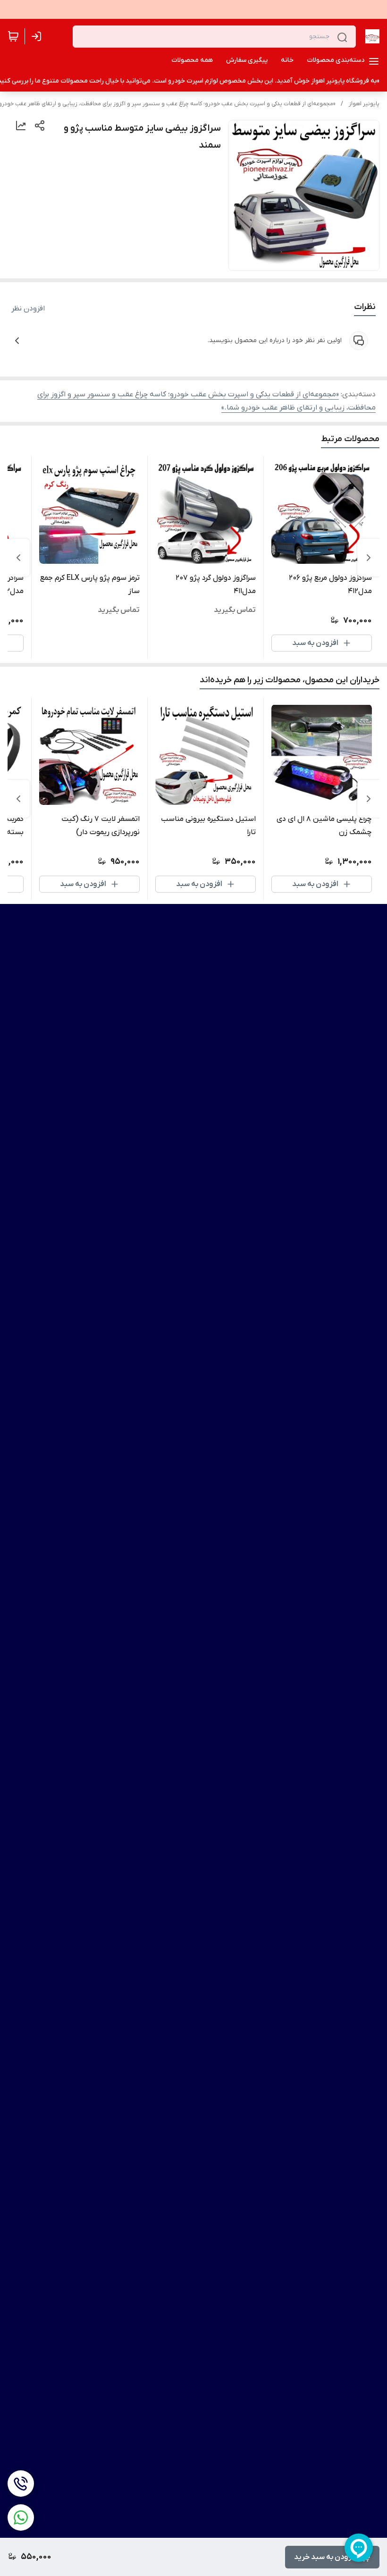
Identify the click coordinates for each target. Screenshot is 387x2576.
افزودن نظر (28, 309)
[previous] (369, 558)
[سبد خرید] (13, 36)
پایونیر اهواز (364, 104)
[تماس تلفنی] (21, 2484)
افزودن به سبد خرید (326, 2557)
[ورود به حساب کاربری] (38, 36)
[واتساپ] (21, 2517)
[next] (18, 558)
